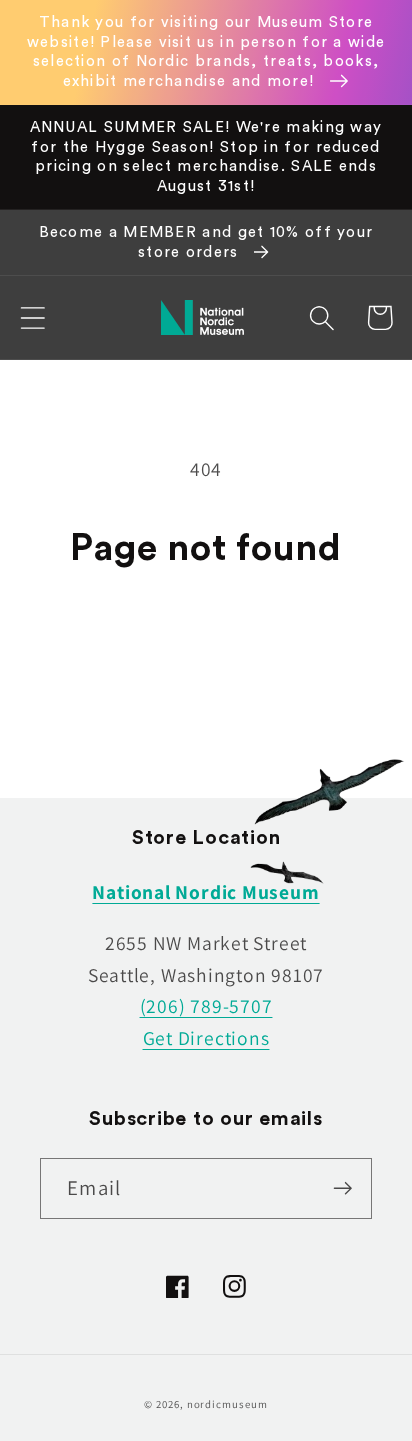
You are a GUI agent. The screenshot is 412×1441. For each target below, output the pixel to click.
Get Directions (206, 1038)
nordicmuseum (227, 1404)
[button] (32, 317)
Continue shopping (206, 641)
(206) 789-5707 (206, 1006)
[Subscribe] (342, 1188)
